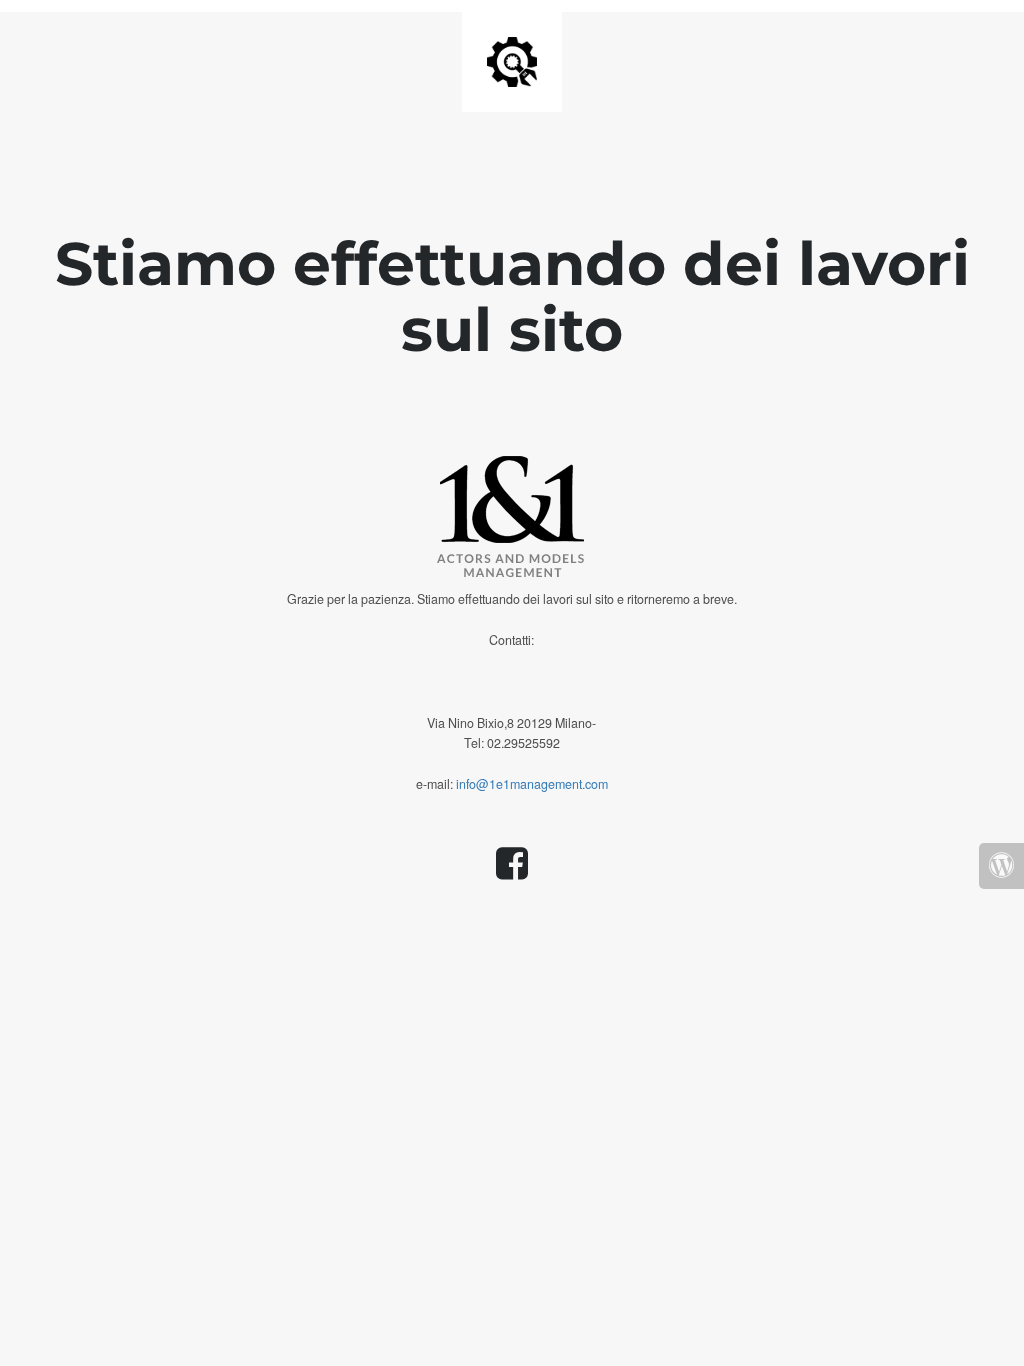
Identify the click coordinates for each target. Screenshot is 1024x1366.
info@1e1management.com (532, 784)
